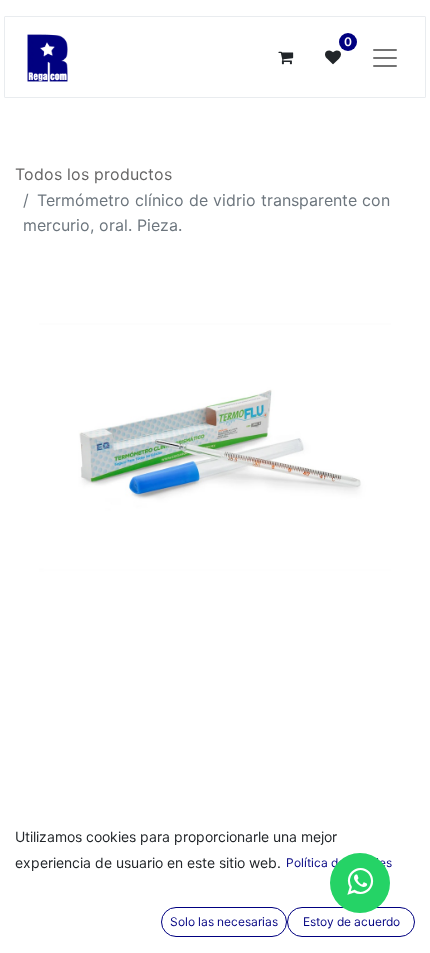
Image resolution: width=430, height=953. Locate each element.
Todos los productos (93, 174)
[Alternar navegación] (385, 57)
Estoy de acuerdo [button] (351, 921)
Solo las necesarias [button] (224, 921)
